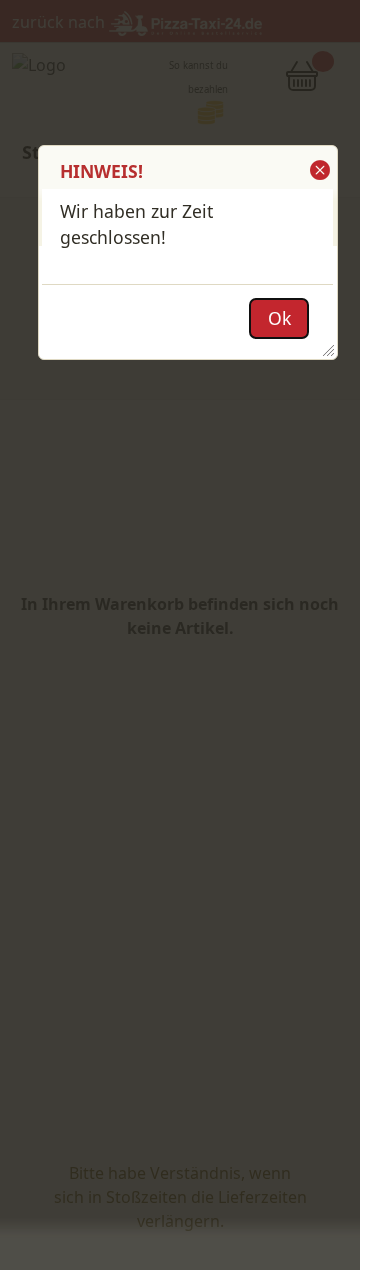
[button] (318, 170)
